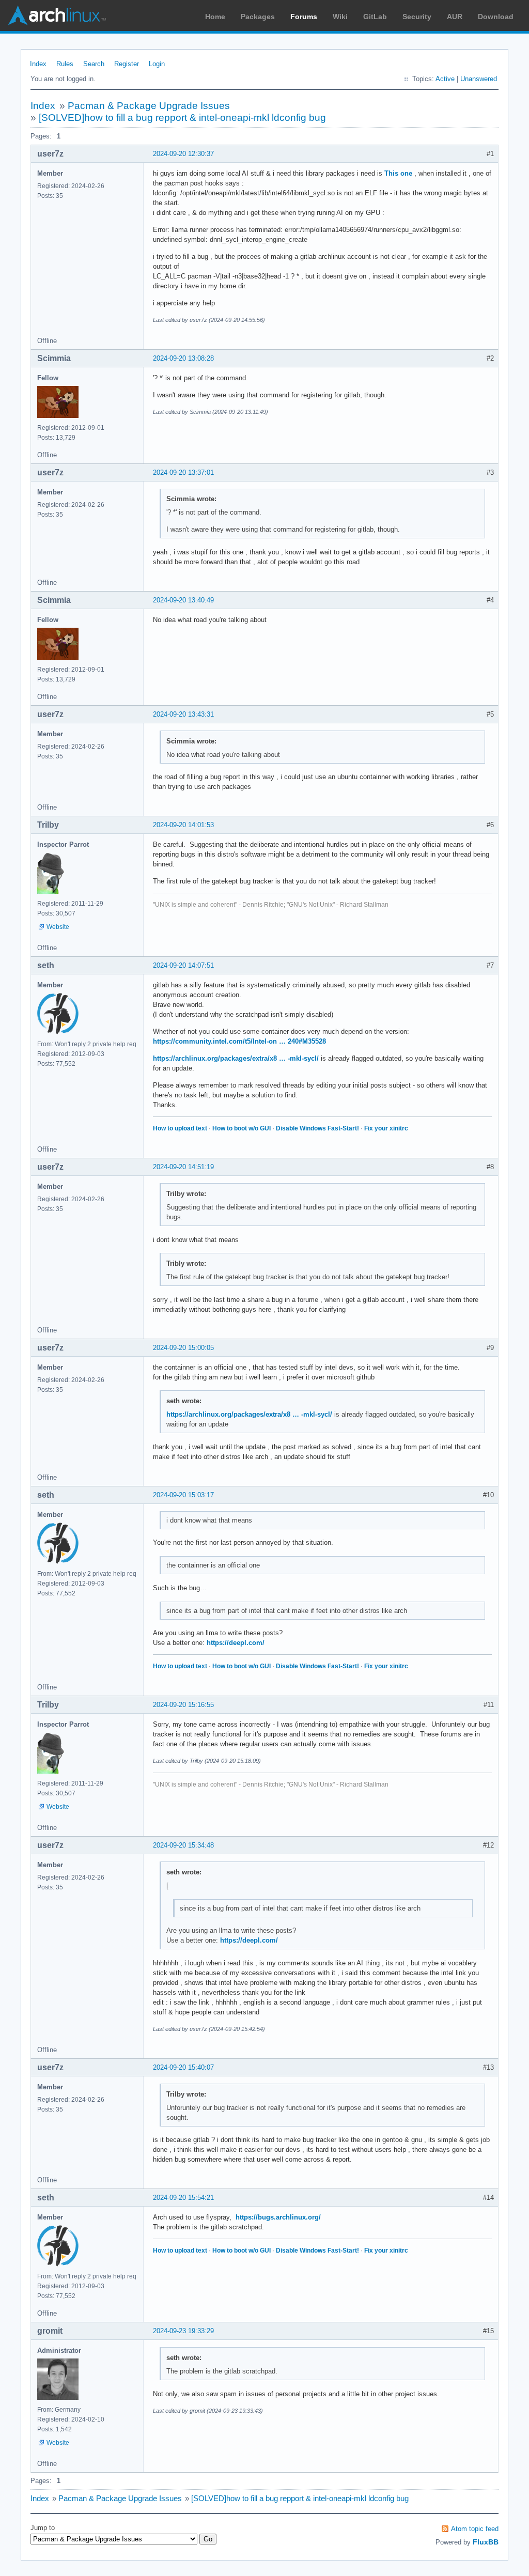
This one (398, 173)
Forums (304, 17)
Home (215, 17)
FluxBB (486, 2542)
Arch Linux (57, 15)
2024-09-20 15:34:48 (183, 1845)
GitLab (375, 17)
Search (94, 64)
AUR (455, 17)
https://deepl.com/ (236, 1643)
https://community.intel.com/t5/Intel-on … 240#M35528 (239, 1041)
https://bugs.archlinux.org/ (278, 2217)
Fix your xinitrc (386, 1128)
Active (445, 79)
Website (58, 927)
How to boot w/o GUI (242, 1128)
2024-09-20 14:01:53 (183, 825)
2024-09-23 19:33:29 (183, 2331)
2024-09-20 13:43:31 (183, 714)
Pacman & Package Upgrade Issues (149, 106)
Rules (65, 64)
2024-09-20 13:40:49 (183, 600)
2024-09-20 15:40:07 (183, 2067)
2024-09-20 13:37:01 (183, 472)
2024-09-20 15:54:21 (183, 2198)
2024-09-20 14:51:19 (183, 1167)
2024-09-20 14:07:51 (183, 965)
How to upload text (180, 1128)
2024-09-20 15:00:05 (183, 1348)
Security (417, 17)
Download (496, 17)
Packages (258, 17)
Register (127, 64)
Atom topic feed (475, 2529)
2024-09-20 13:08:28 (183, 358)
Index (38, 64)
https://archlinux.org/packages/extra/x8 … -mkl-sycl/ (236, 1058)
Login (157, 64)
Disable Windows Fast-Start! (317, 1128)
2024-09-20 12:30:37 (183, 154)
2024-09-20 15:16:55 (183, 1705)
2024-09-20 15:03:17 (183, 1495)
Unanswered (479, 79)
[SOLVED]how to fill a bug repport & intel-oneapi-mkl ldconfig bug (182, 118)
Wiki (340, 17)
